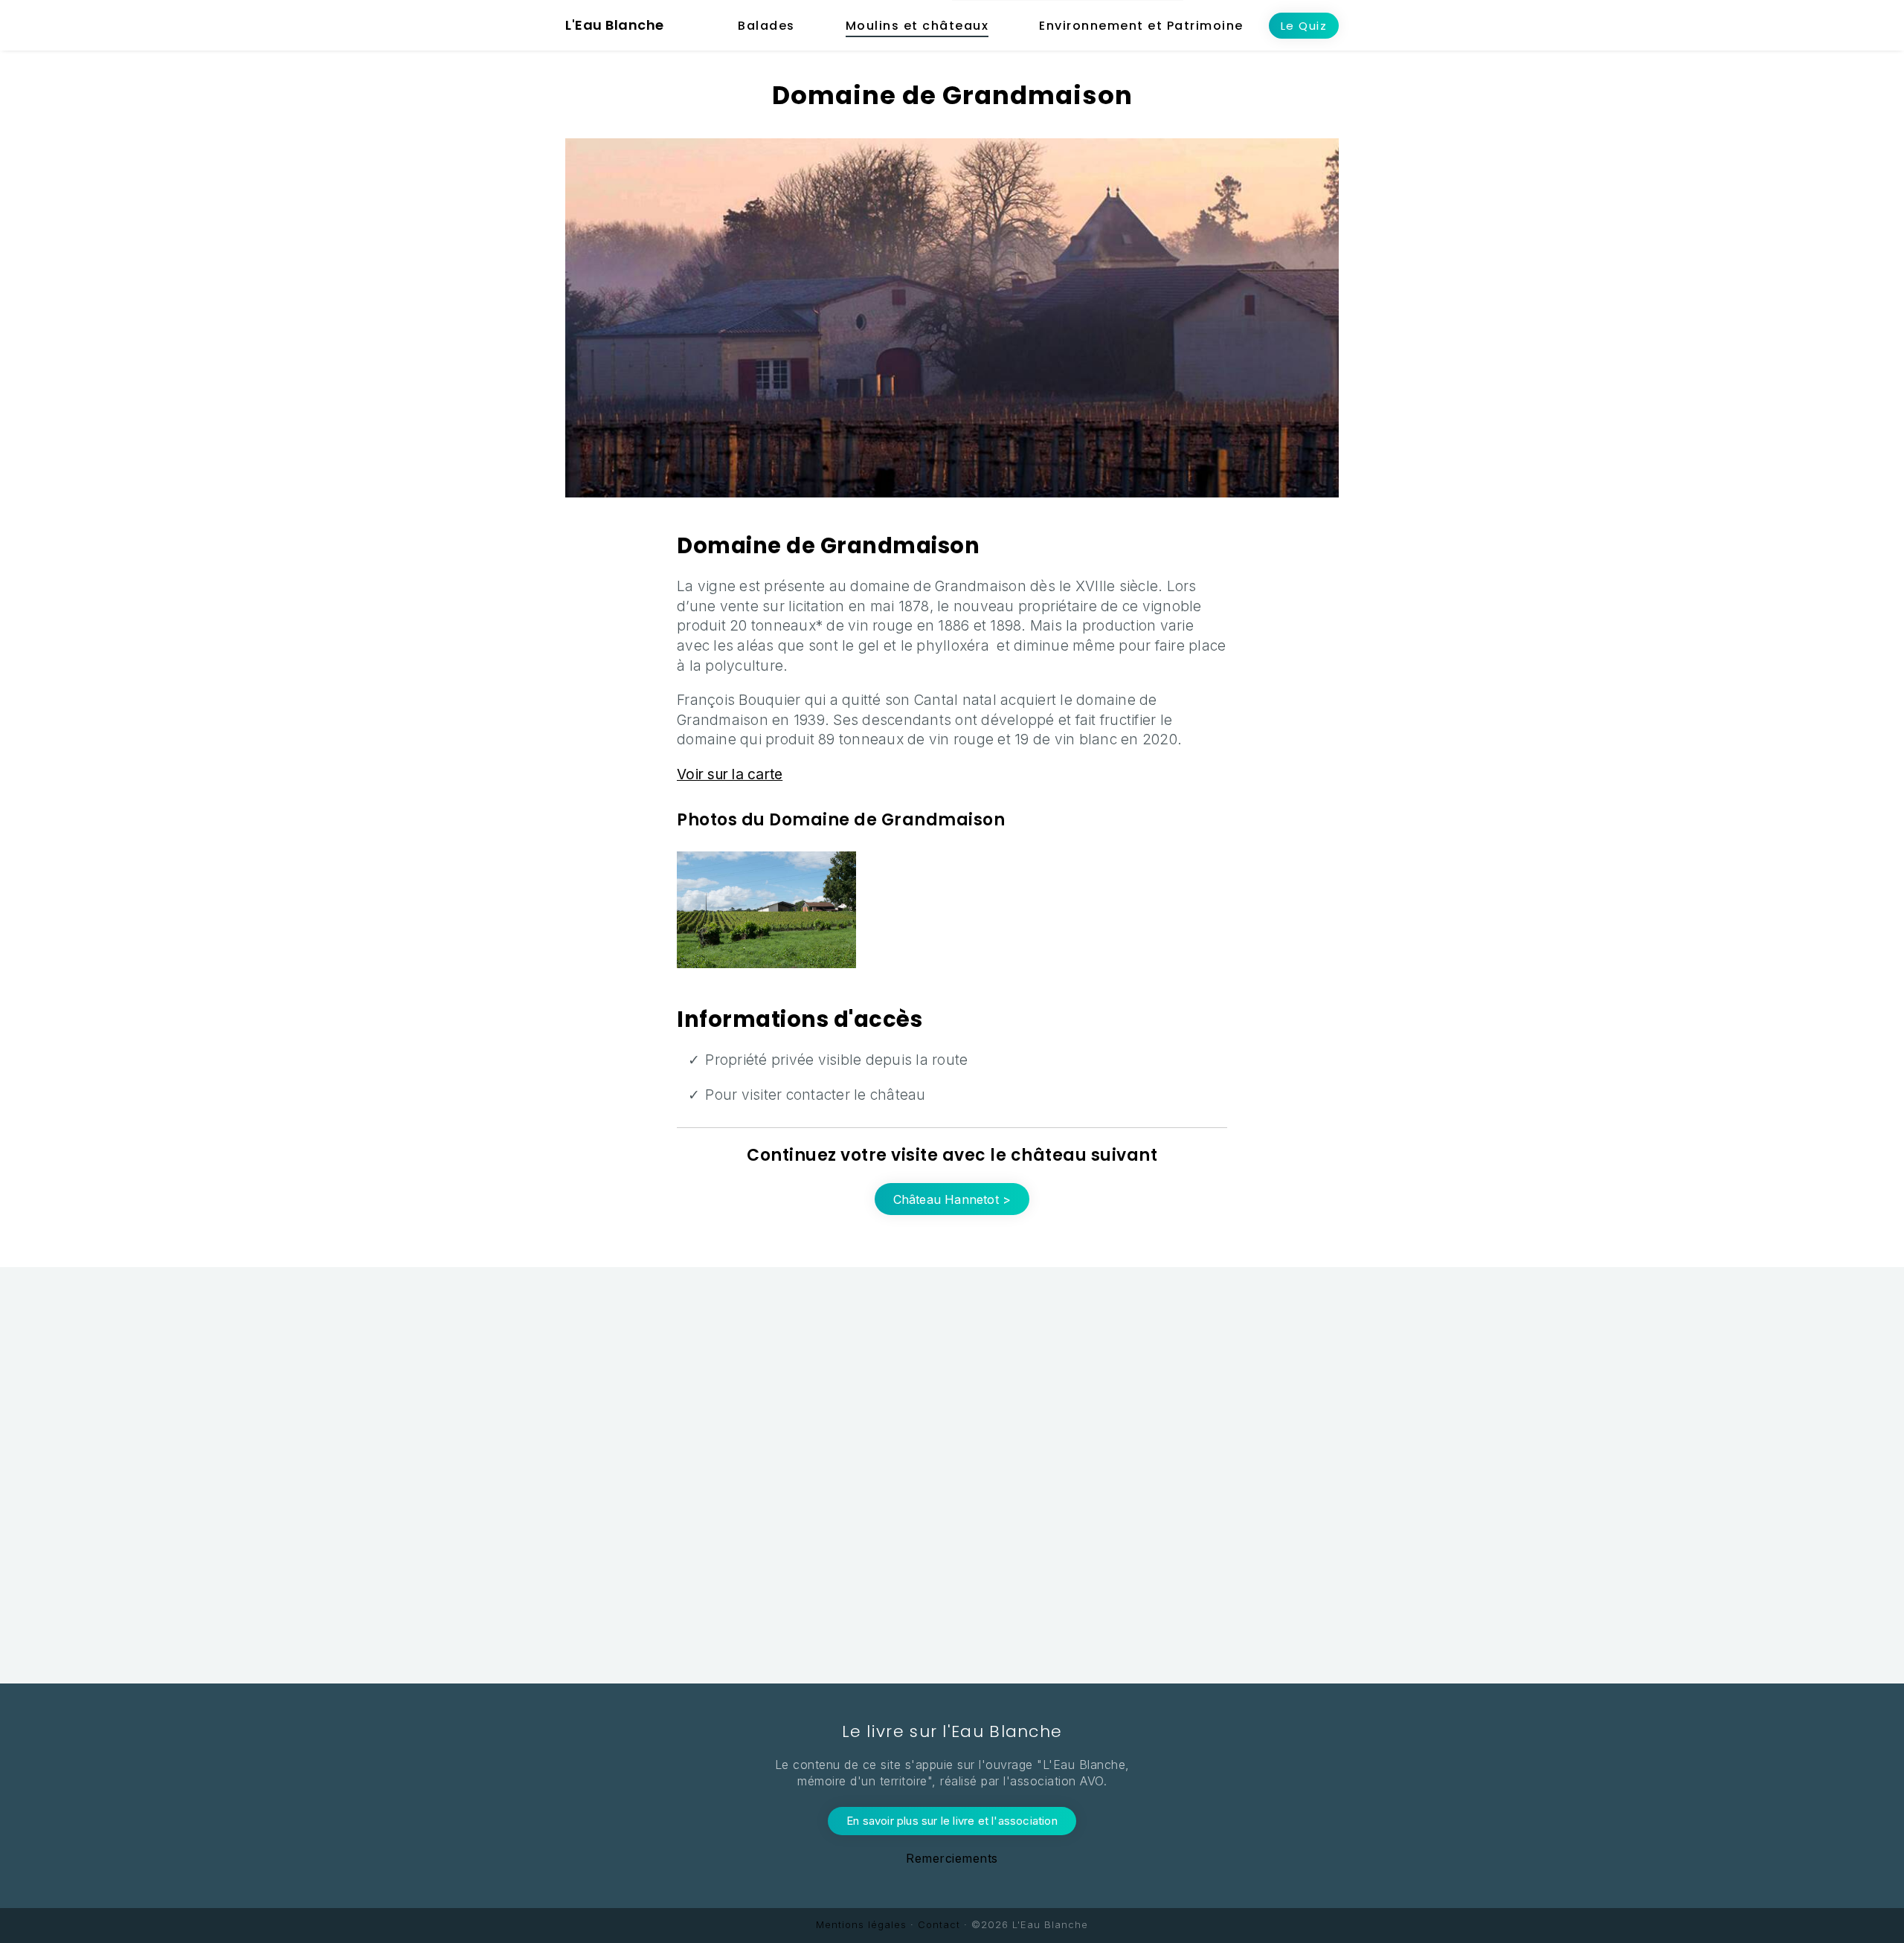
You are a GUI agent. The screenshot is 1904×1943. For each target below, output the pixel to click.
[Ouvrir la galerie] (766, 910)
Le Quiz (1304, 26)
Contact (939, 1924)
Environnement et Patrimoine (1141, 26)
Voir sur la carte (730, 774)
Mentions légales (861, 1924)
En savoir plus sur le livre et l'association (952, 1821)
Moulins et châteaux (917, 26)
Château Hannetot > (952, 1199)
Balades (766, 26)
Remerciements (952, 1858)
